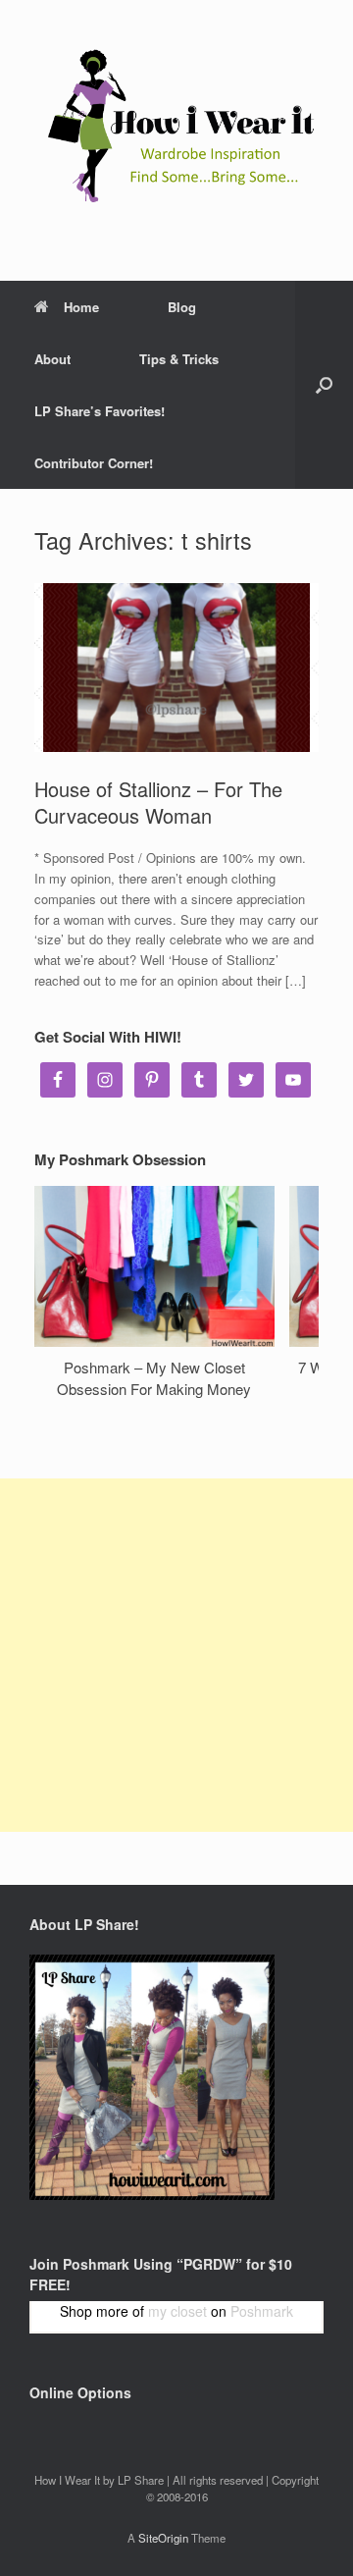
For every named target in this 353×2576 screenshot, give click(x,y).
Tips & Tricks (179, 359)
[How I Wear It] (176, 126)
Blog (182, 307)
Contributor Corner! (94, 463)
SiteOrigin (163, 2538)
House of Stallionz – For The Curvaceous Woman (158, 802)
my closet (177, 2311)
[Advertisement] (176, 1655)
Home (81, 307)
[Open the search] (324, 385)
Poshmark (262, 2311)
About (52, 359)
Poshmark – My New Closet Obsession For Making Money (154, 1378)
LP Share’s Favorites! (100, 411)
